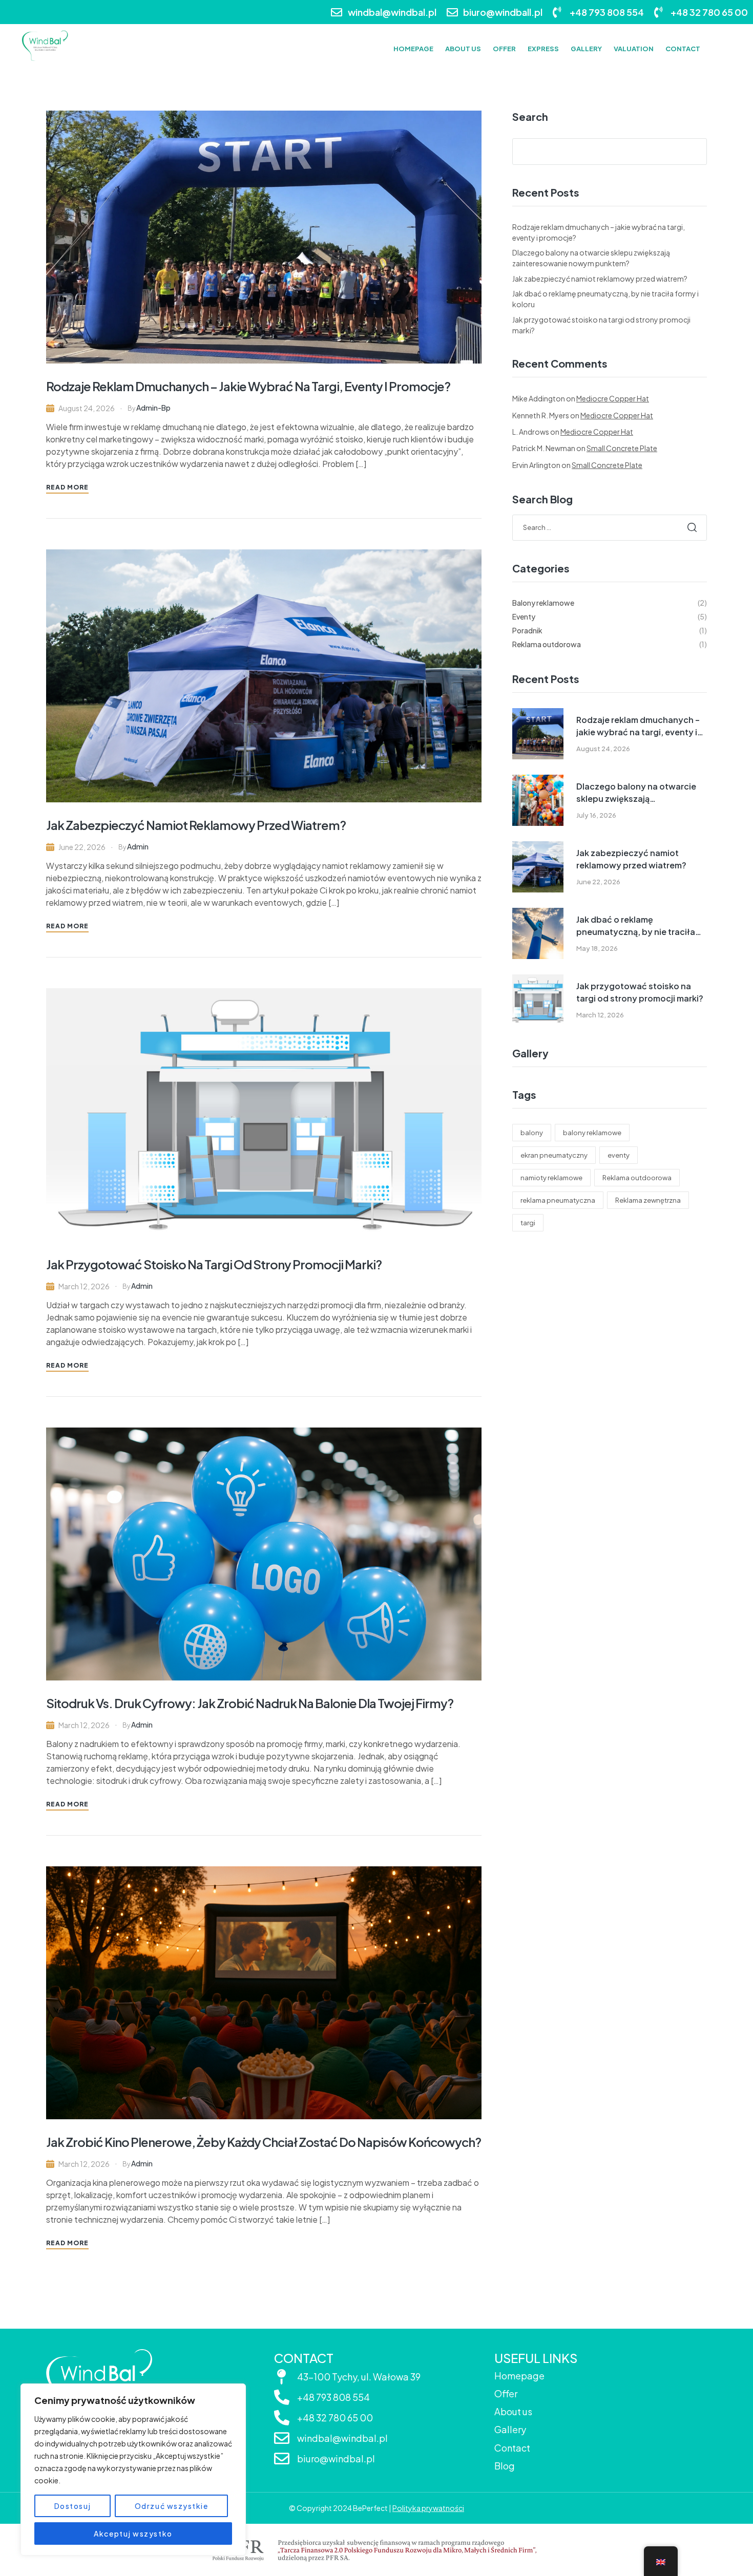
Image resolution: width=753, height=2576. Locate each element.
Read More (67, 487)
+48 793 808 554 (333, 2397)
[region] (133, 2469)
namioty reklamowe (551, 1178)
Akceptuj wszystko (133, 2534)
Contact (512, 2448)
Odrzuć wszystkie (172, 2506)
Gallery (510, 2429)
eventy (619, 1155)
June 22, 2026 (82, 847)
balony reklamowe (592, 1133)
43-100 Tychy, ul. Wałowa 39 (359, 2377)
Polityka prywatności (428, 2508)
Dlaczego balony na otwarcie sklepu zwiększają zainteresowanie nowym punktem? (636, 793)
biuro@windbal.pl (336, 2458)
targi (528, 1223)
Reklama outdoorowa (637, 1178)
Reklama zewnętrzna (648, 1200)
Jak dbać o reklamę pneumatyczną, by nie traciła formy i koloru (636, 926)
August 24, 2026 (87, 408)
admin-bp (153, 408)
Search (530, 117)
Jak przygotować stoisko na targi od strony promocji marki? (214, 1264)
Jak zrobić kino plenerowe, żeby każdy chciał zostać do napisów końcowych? (264, 2142)
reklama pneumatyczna (558, 1200)
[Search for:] (610, 527)
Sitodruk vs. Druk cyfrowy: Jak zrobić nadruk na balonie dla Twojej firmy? (250, 1703)
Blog (505, 2466)
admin (138, 846)
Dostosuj (73, 2506)
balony (532, 1133)
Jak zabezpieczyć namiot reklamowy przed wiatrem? (196, 825)
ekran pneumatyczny (554, 1155)
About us (513, 2411)
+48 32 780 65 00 (335, 2418)
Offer (506, 2393)
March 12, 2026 (84, 1286)
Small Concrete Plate (622, 448)
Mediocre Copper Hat (613, 398)
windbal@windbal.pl (342, 2438)
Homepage (519, 2376)
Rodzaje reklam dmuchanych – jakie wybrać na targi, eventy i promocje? (248, 386)
